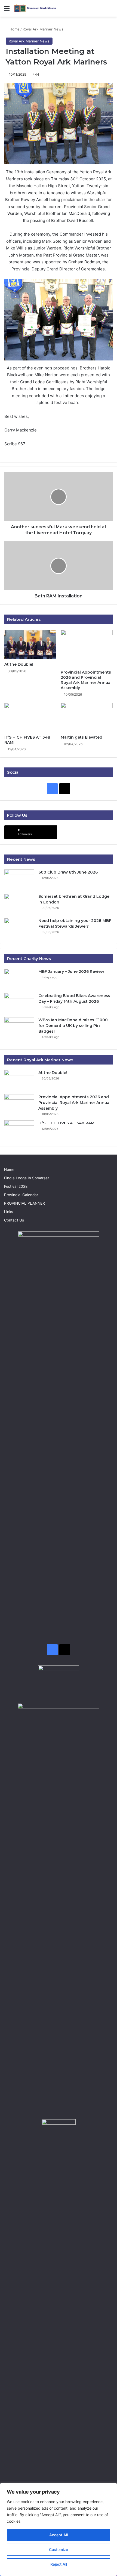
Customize (59, 2549)
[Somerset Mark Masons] (35, 8)
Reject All (59, 2564)
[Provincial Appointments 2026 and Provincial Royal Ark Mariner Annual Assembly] (87, 648)
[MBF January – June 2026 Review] (19, 979)
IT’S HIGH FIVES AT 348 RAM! (67, 1123)
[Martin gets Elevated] (87, 717)
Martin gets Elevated (81, 737)
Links (9, 1212)
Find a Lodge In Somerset (27, 1178)
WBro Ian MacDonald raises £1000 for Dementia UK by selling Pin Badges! (73, 1026)
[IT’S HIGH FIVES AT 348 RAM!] (30, 717)
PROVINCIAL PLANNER (24, 1203)
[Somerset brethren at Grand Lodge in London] (19, 904)
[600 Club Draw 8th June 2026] (19, 880)
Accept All (59, 2535)
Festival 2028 (16, 1186)
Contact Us (14, 1220)
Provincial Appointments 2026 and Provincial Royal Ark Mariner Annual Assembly (86, 680)
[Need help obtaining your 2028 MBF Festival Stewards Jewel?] (19, 928)
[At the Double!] (30, 644)
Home (14, 29)
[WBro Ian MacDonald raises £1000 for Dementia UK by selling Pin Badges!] (19, 1027)
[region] (59, 2529)
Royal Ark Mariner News (43, 29)
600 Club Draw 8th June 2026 (68, 872)
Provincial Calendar (21, 1195)
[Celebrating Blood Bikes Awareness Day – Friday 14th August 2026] (19, 1003)
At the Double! (19, 664)
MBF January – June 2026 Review (71, 971)
